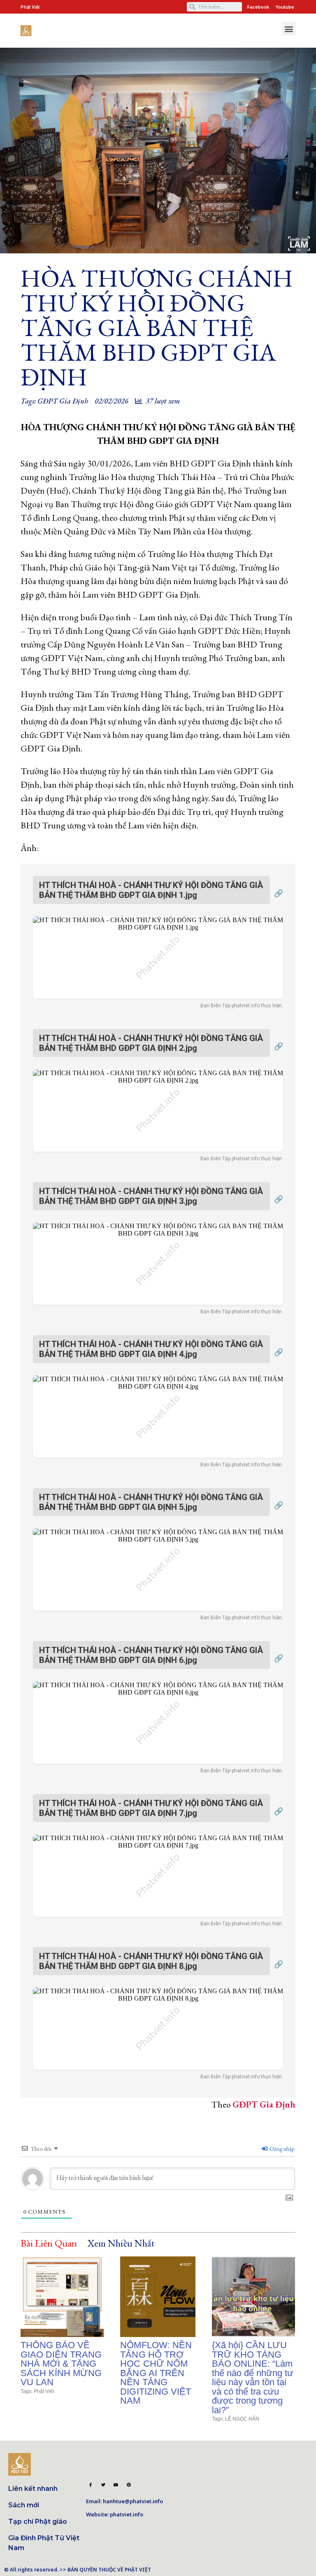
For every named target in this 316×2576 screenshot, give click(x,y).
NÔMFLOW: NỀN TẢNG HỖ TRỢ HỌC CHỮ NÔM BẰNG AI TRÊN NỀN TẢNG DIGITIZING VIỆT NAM (156, 2373)
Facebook (258, 7)
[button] (289, 29)
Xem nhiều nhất (121, 2243)
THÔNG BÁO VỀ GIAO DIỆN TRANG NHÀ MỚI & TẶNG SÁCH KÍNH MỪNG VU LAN (61, 2364)
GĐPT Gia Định (63, 401)
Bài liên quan (49, 2243)
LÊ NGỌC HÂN (242, 2419)
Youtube (285, 7)
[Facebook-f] (91, 2485)
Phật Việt (44, 2391)
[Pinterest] (128, 2485)
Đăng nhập (281, 2149)
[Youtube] (116, 2485)
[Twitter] (103, 2485)
